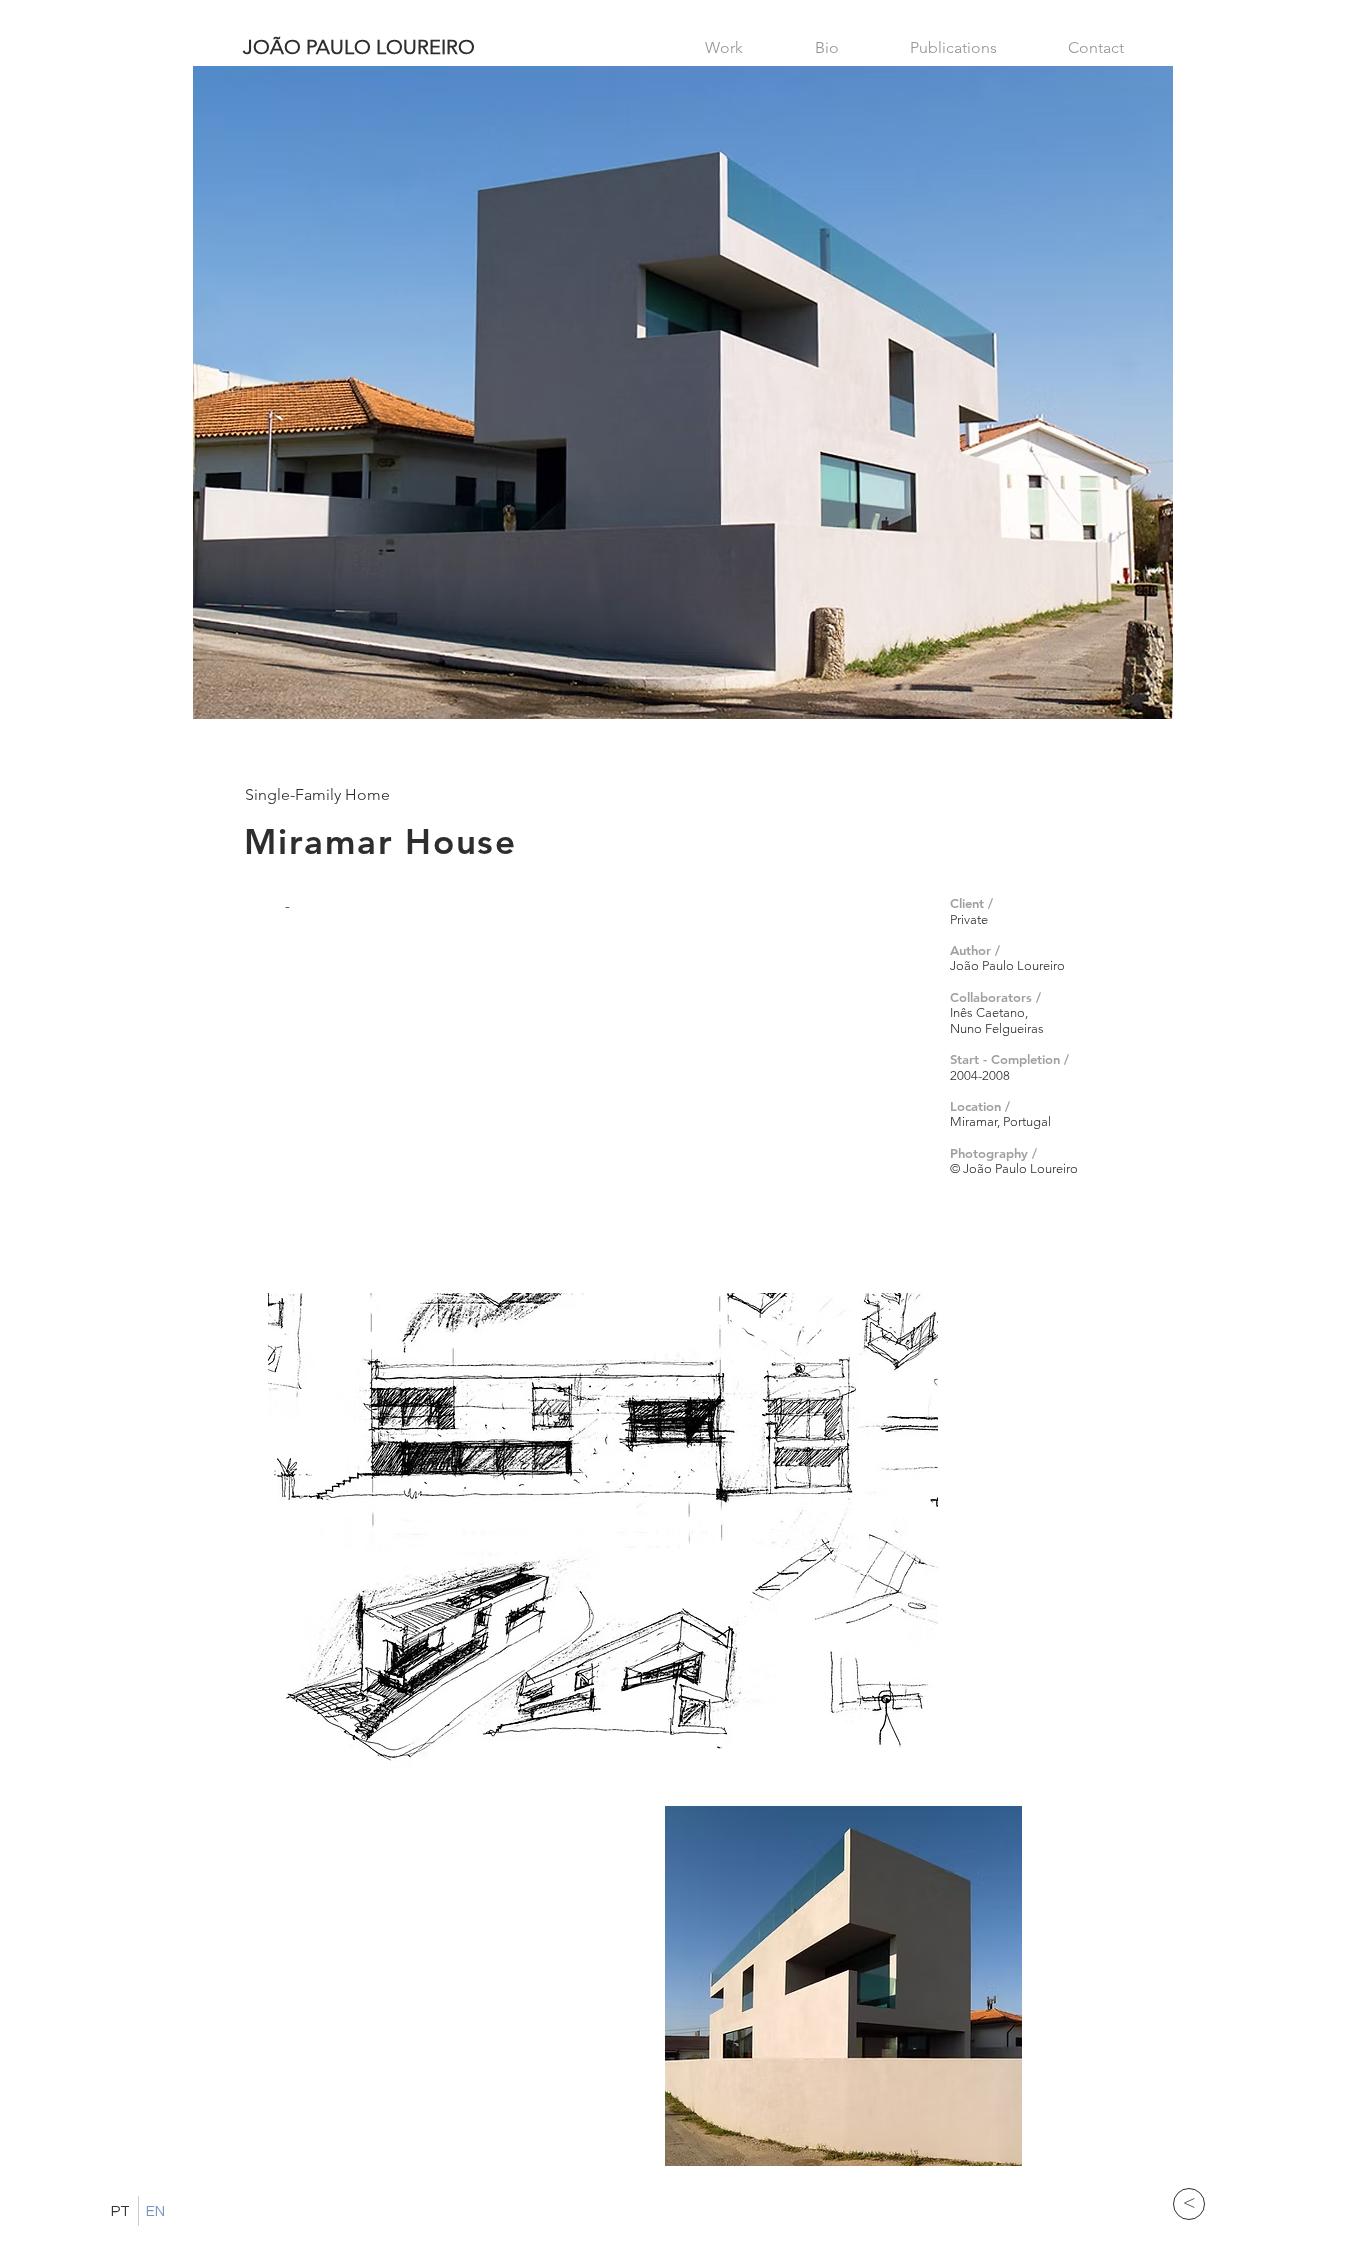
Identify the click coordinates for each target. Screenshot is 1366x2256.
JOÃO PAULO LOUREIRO (359, 47)
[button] (603, 1533)
